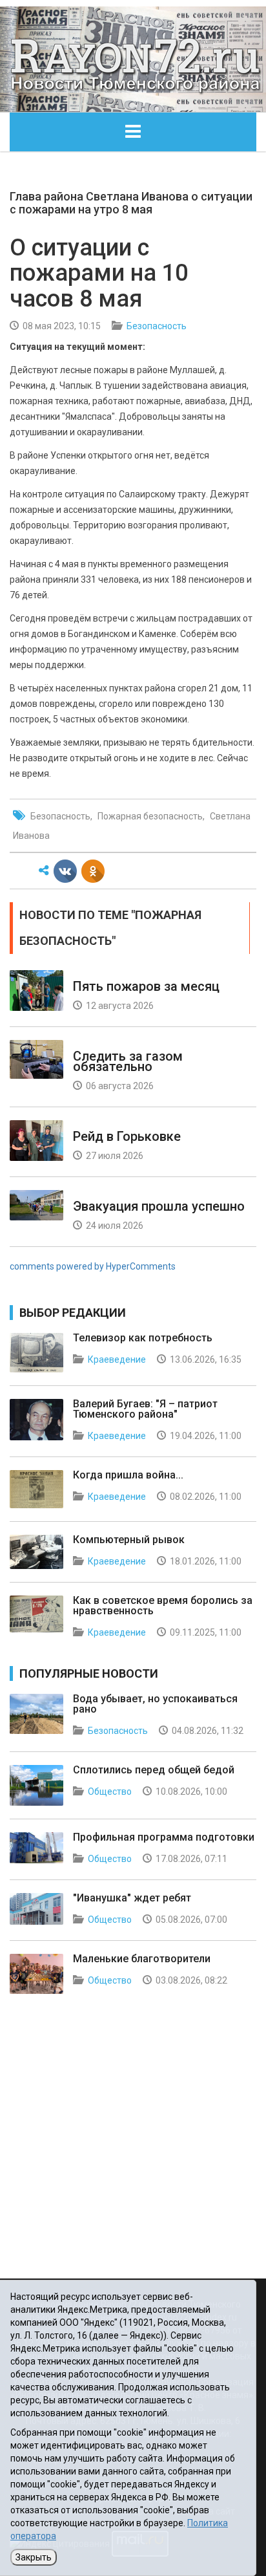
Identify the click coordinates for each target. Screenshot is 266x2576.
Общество (110, 1791)
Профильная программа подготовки (164, 1837)
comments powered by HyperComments (93, 1266)
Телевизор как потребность (143, 1338)
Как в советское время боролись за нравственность (163, 1606)
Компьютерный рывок (129, 1540)
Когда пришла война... (128, 1475)
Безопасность (157, 326)
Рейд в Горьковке (127, 1136)
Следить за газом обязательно (128, 1061)
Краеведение (117, 1359)
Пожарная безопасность (150, 816)
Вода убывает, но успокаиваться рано (155, 1704)
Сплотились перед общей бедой (154, 1770)
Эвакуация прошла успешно (159, 1206)
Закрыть (34, 2557)
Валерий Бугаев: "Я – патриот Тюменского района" (145, 1409)
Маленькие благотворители (142, 1959)
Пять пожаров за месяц (146, 986)
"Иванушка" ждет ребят (132, 1898)
